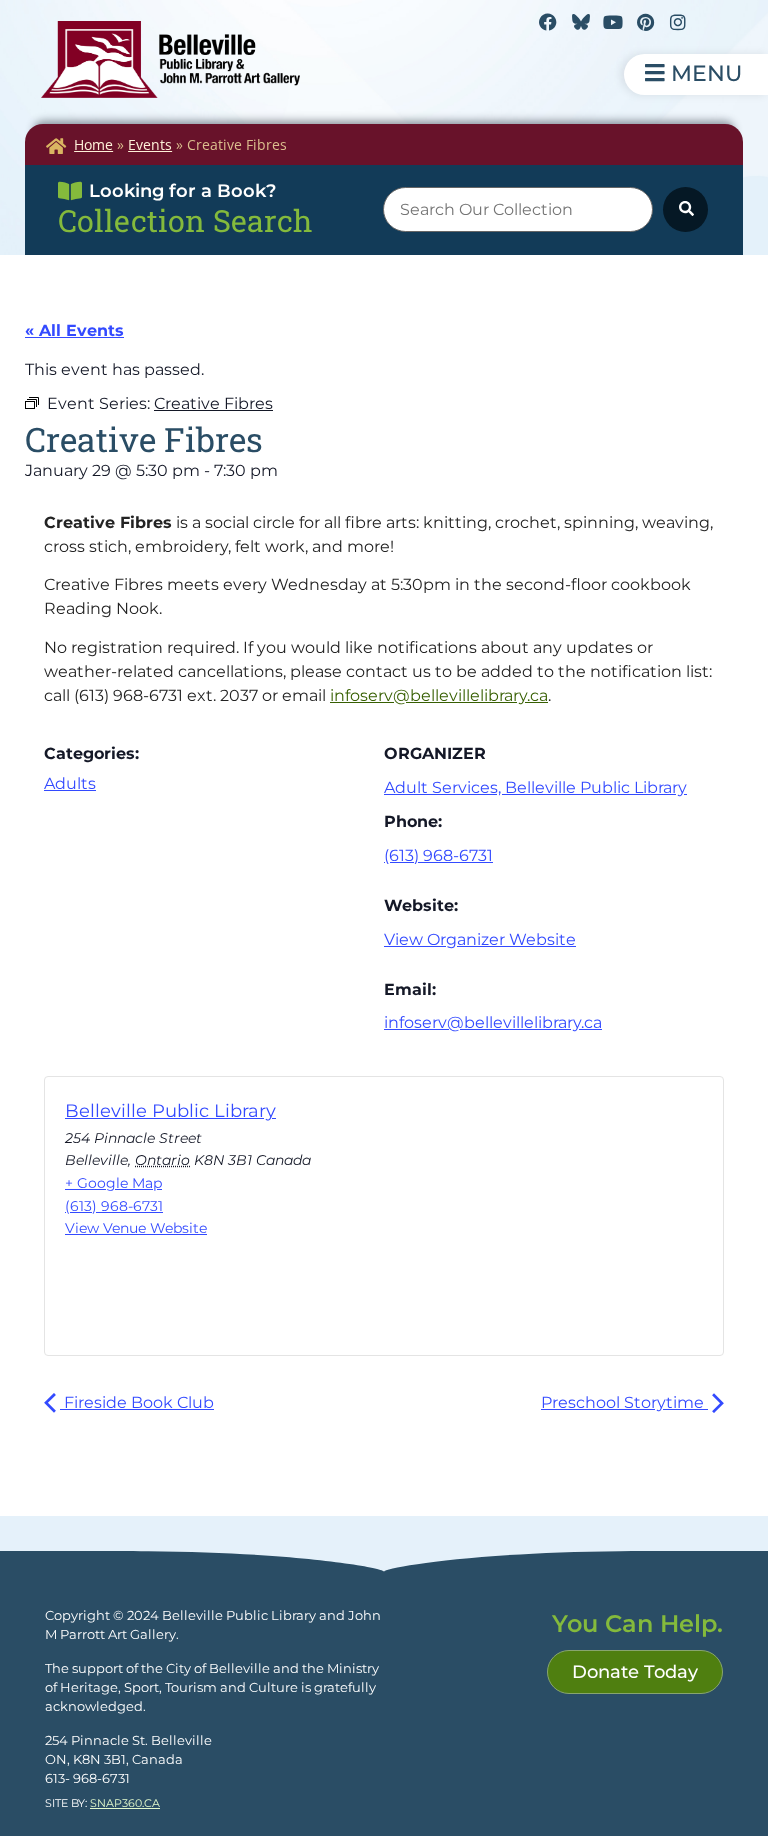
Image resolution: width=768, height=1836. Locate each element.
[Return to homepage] (170, 59)
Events (150, 144)
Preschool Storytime (624, 1402)
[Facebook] (548, 22)
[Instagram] (678, 22)
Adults (70, 783)
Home (93, 144)
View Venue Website (136, 1228)
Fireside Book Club (137, 1402)
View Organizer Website (480, 939)
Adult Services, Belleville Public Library (535, 787)
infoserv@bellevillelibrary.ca (439, 695)
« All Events (74, 330)
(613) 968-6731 (438, 855)
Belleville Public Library (170, 1111)
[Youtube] (613, 22)
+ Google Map (113, 1183)
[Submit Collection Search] (685, 209)
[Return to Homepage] (56, 146)
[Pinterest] (645, 22)
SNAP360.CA (125, 1803)
